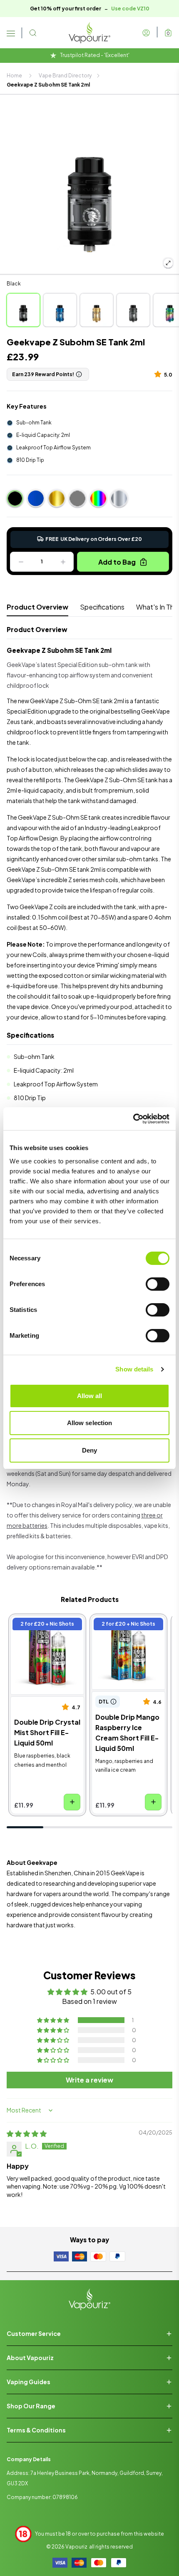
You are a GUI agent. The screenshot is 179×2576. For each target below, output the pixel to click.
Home (14, 76)
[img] (27, 2133)
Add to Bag (117, 562)
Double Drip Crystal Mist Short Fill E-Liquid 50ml (45, 1632)
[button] (159, 374)
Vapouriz (76, 2547)
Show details (134, 1369)
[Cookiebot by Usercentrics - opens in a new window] (133, 1119)
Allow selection (90, 1423)
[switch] (158, 1284)
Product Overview (37, 607)
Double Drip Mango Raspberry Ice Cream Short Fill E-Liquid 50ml (127, 1632)
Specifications (102, 607)
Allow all (90, 1396)
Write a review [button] (89, 2080)
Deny (89, 1450)
